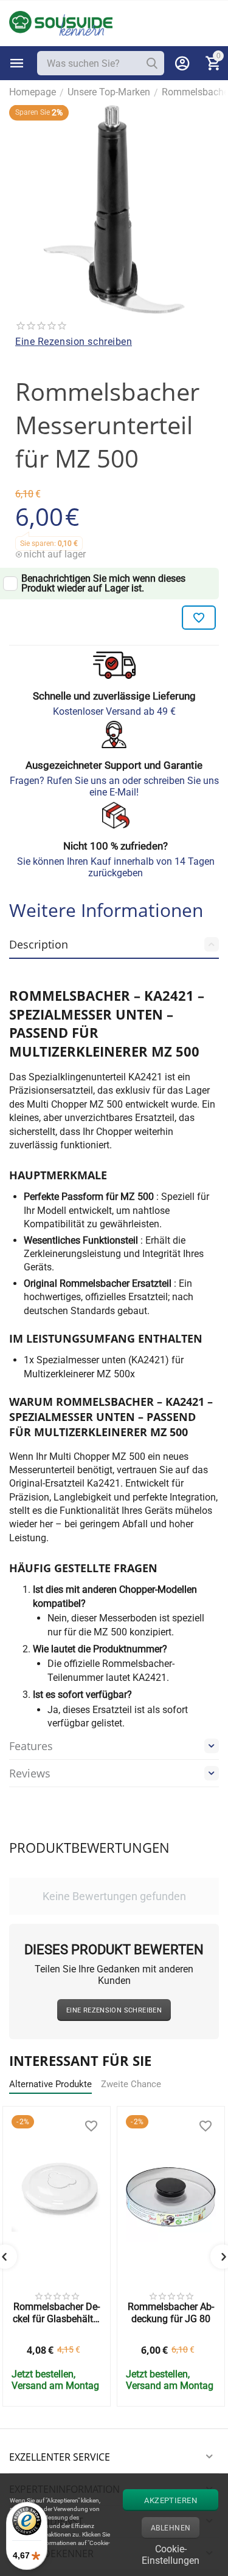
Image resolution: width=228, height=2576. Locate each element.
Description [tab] (39, 944)
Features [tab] (31, 1746)
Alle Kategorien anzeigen (17, 63)
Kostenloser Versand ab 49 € (114, 711)
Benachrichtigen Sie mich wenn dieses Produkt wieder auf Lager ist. (103, 584)
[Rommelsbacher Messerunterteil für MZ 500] (114, 209)
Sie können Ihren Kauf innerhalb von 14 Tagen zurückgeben (116, 867)
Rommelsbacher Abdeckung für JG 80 (171, 2312)
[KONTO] (182, 63)
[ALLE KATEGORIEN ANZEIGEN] (17, 63)
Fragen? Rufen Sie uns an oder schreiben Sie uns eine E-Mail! (114, 786)
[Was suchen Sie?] (152, 63)
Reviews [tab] (30, 1773)
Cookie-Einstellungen (171, 2553)
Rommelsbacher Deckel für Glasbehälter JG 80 (57, 2312)
